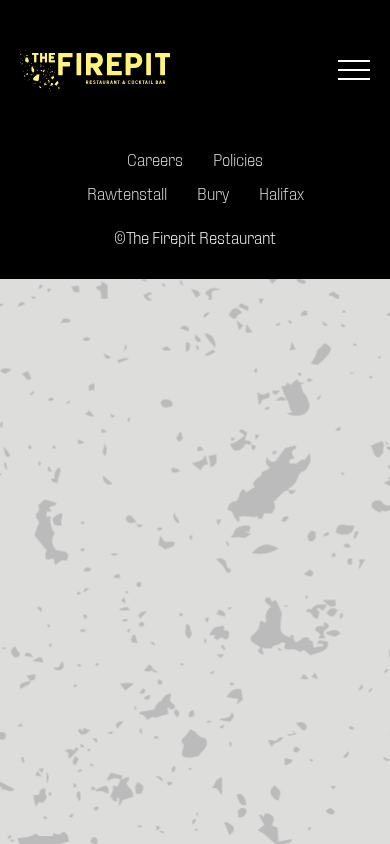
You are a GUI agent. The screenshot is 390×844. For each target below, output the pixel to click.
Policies (238, 159)
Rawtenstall (127, 193)
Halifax (281, 193)
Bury (213, 193)
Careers (155, 159)
